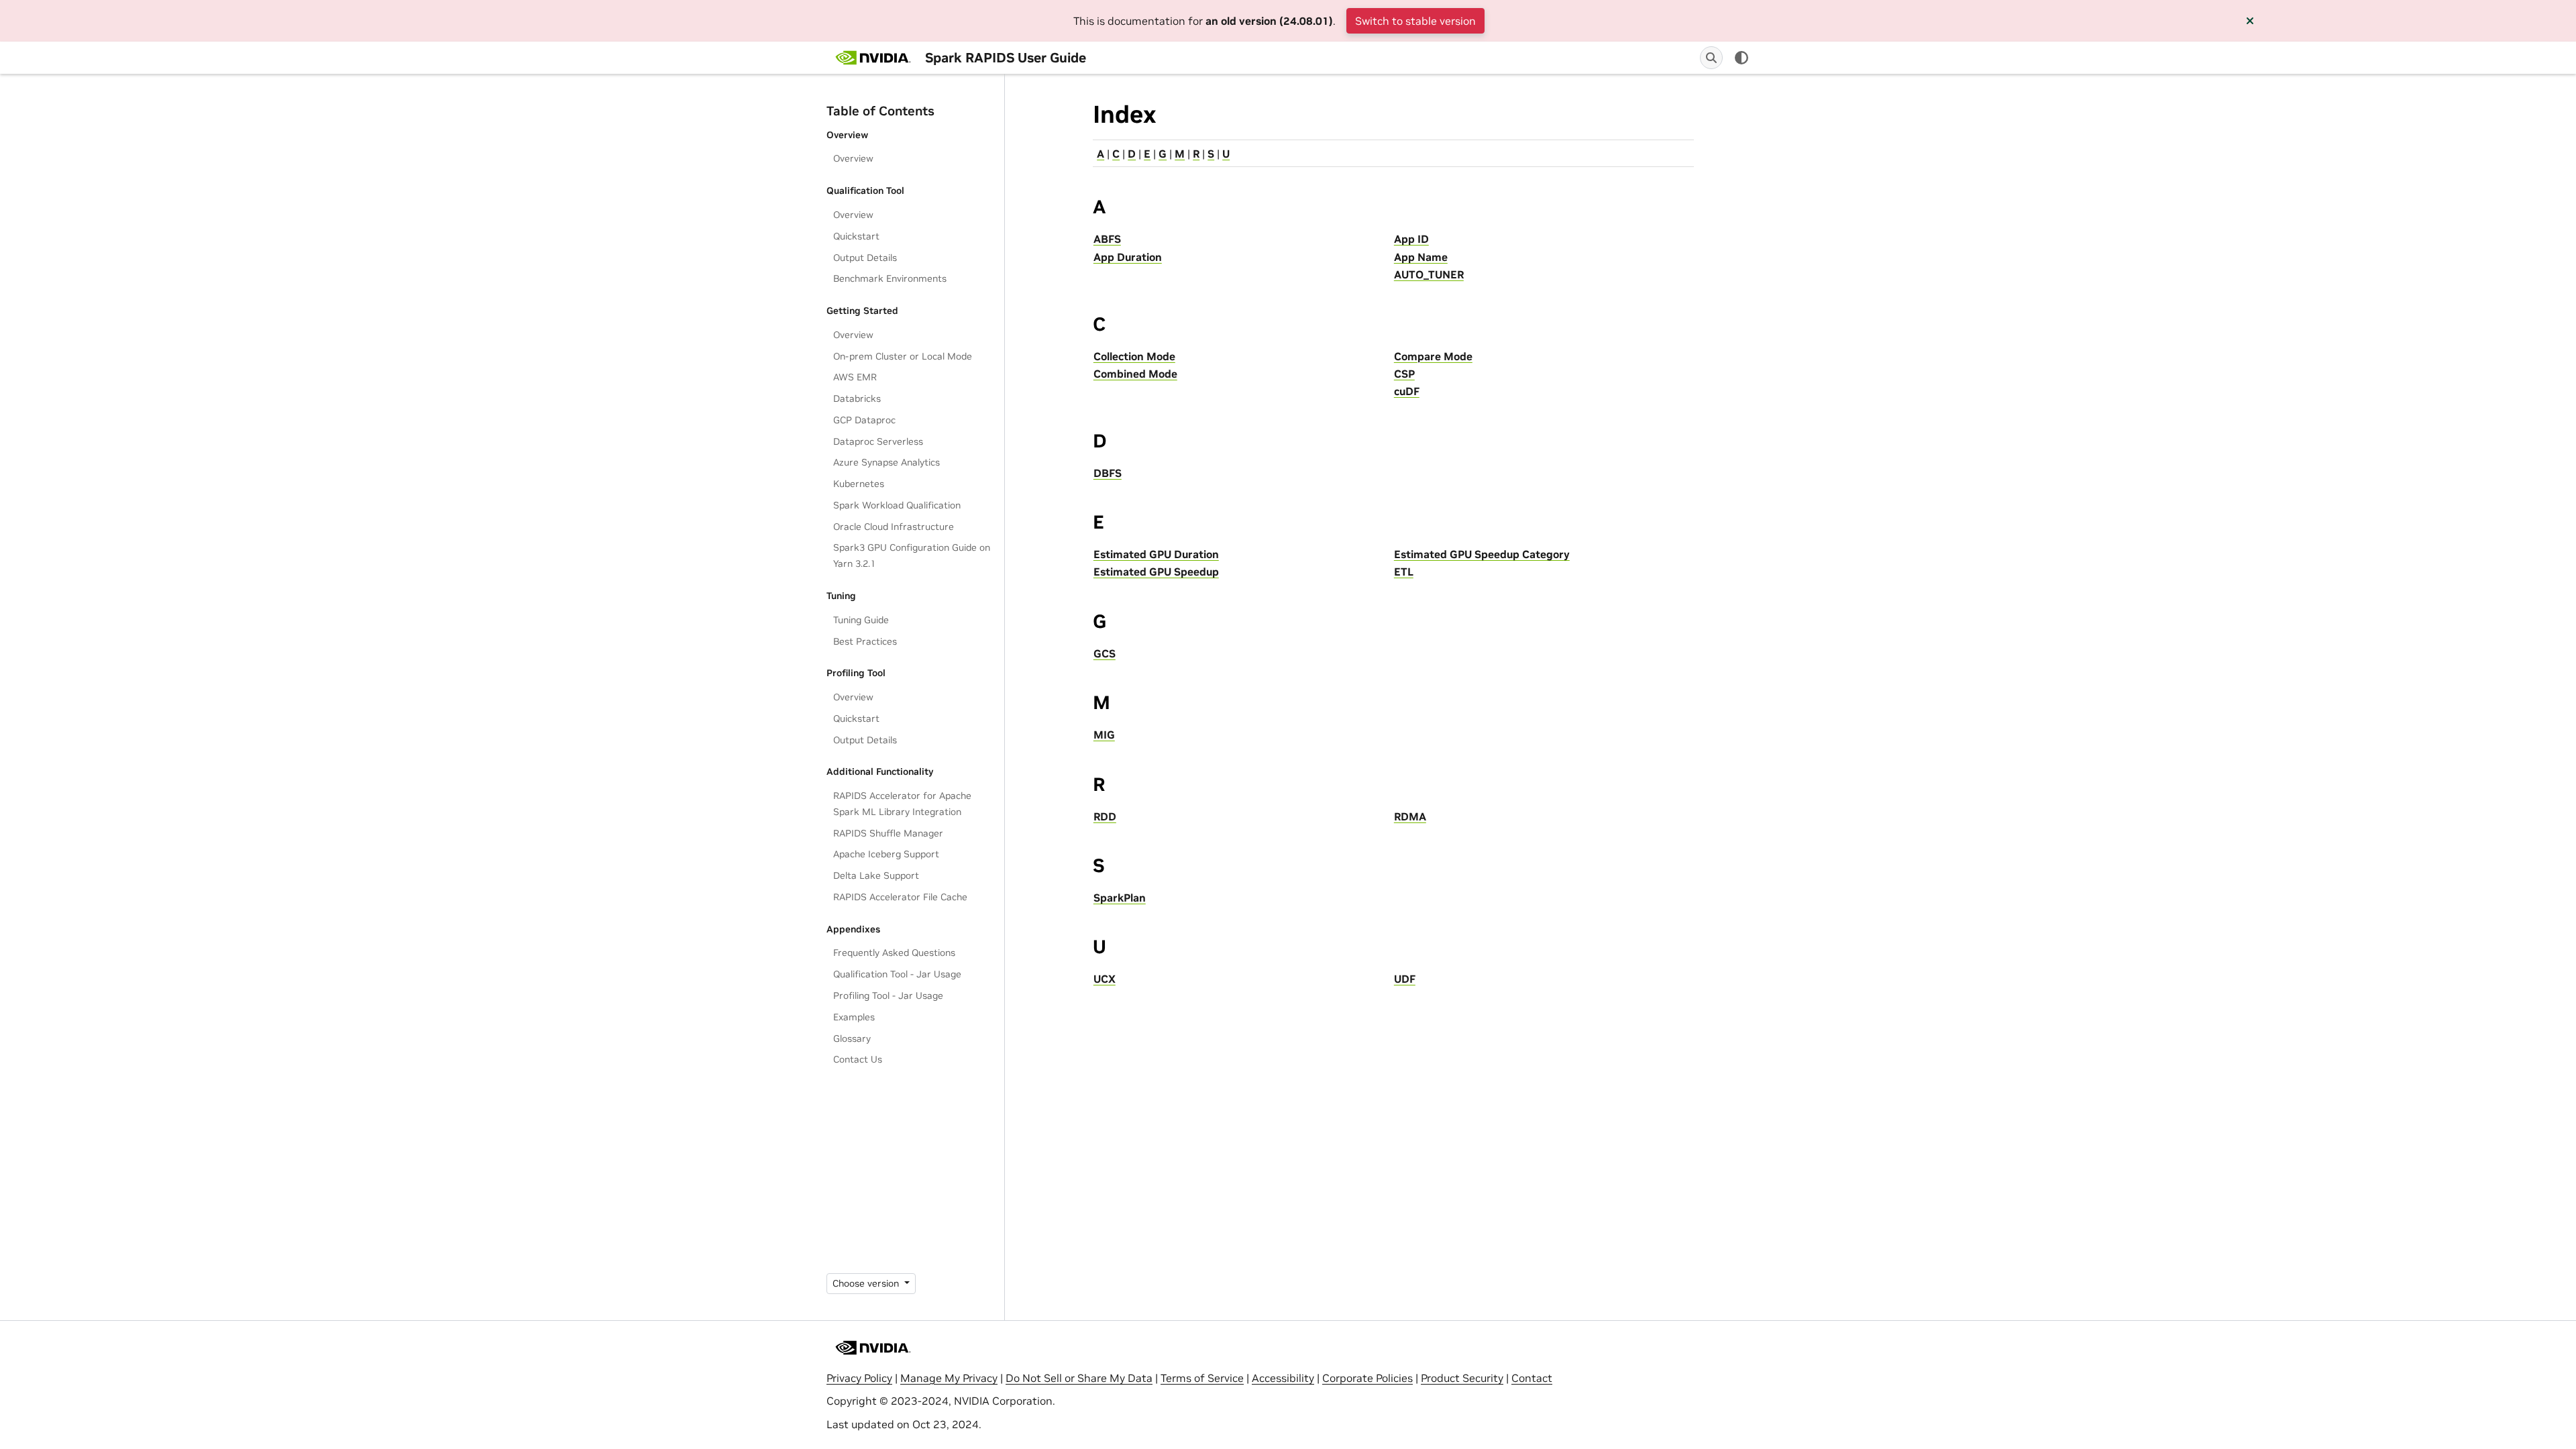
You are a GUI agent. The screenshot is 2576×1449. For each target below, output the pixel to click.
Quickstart (856, 236)
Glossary (852, 1038)
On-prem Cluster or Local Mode (903, 356)
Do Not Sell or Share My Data (1079, 1378)
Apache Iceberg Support (886, 854)
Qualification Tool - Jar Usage (897, 974)
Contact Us (858, 1059)
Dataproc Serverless (878, 441)
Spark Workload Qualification (897, 505)
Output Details (865, 258)
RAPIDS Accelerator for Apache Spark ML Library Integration (902, 804)
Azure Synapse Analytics (887, 462)
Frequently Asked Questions (894, 953)
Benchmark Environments (890, 278)
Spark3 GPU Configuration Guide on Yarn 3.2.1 (912, 555)
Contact (1532, 1378)
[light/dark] (1741, 58)
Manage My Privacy (949, 1378)
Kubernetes (859, 484)
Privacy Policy (859, 1378)
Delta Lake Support (876, 875)
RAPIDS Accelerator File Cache (900, 897)
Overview (853, 158)
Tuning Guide (861, 620)
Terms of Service (1202, 1378)
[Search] (1711, 58)
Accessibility (1283, 1378)
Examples (854, 1017)
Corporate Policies (1367, 1378)
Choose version (867, 1283)
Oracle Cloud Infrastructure (894, 527)
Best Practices (865, 641)
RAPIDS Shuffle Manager (888, 833)
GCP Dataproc (864, 420)
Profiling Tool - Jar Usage (888, 996)
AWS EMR (855, 377)
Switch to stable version (1415, 21)
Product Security (1462, 1378)
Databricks (857, 398)
